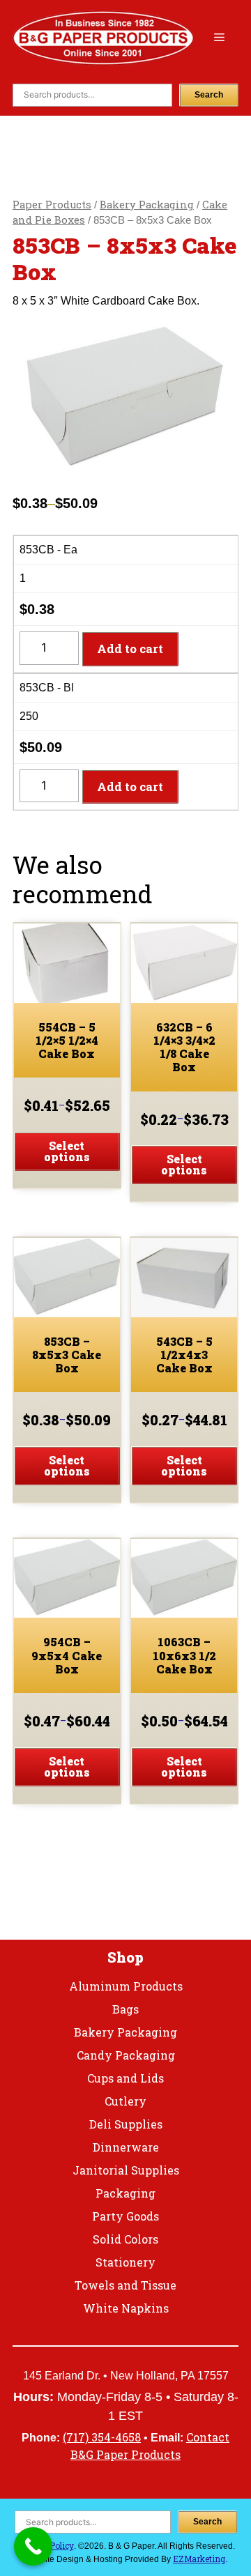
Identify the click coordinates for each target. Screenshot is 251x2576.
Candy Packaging (126, 2055)
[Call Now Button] (33, 2546)
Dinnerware (126, 2147)
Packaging (125, 2193)
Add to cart (130, 649)
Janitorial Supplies (126, 2170)
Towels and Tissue (125, 2285)
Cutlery (125, 2101)
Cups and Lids (125, 2078)
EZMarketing (199, 2559)
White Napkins (126, 2308)
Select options (67, 1151)
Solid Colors (125, 2239)
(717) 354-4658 (102, 2437)
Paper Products (52, 205)
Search (209, 95)
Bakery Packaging (147, 205)
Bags (125, 2009)
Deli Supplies (126, 2124)
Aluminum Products (126, 1986)
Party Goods (125, 2216)
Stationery (125, 2262)
